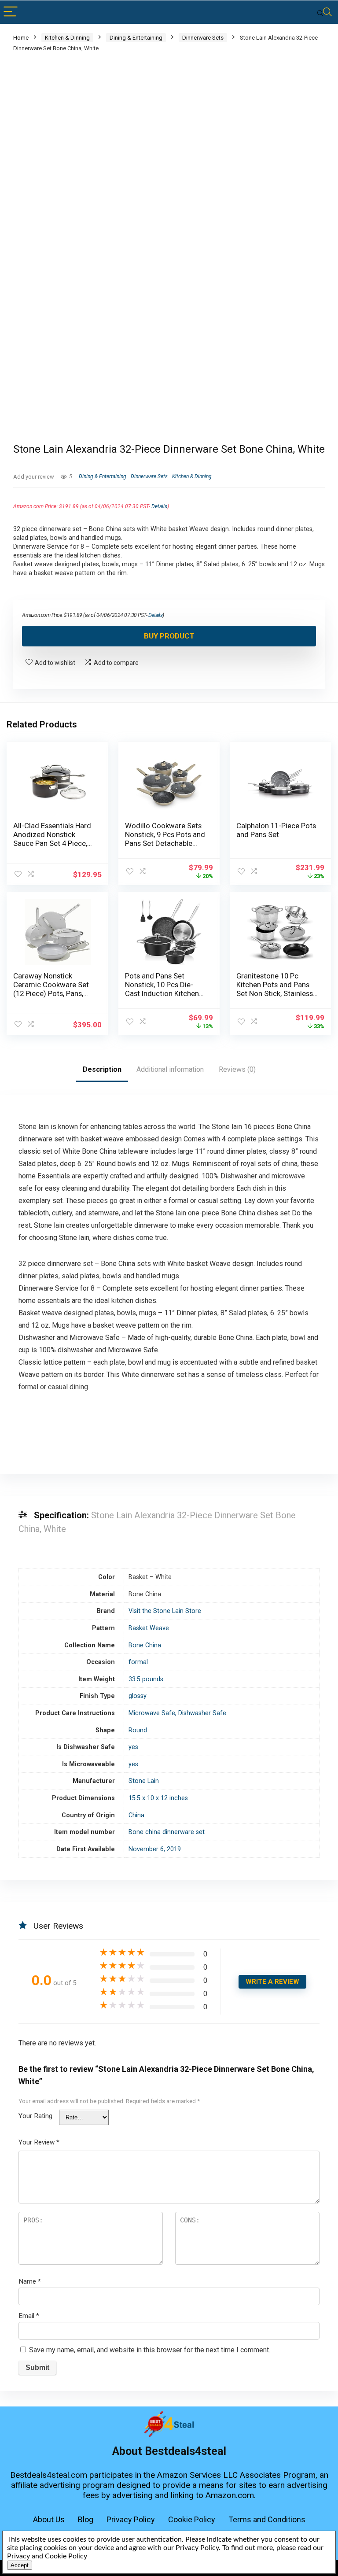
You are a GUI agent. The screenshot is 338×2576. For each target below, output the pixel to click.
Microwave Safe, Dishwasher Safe (177, 1713)
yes (133, 1747)
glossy (138, 1696)
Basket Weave (149, 1628)
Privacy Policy (131, 2519)
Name (30, 2281)
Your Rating (35, 2116)
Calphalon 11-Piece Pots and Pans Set (276, 830)
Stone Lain (144, 1781)
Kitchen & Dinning (67, 38)
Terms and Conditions (267, 2519)
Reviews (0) (237, 1069)
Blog (86, 2519)
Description (102, 1069)
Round (138, 1730)
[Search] (324, 12)
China (136, 1815)
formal (138, 1662)
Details (159, 506)
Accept (20, 2565)
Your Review (39, 2142)
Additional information (170, 1069)
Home (21, 38)
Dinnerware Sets (203, 38)
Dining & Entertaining (136, 38)
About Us (49, 2519)
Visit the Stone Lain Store (165, 1611)
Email (29, 2316)
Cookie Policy (192, 2519)
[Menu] (11, 12)
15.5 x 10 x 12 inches (158, 1798)
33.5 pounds (146, 1679)
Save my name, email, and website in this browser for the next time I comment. (150, 2350)
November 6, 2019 (155, 1849)
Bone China (145, 1645)
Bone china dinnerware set (167, 1832)
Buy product (169, 636)
